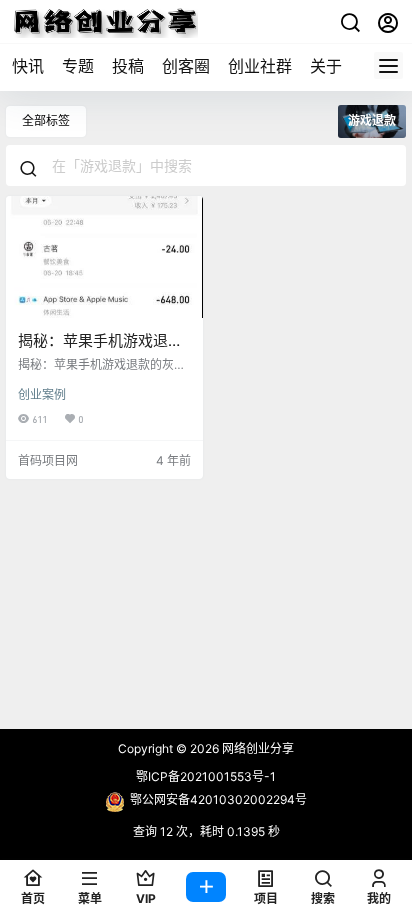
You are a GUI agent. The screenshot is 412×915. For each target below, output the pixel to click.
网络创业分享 (256, 748)
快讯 (28, 66)
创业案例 (42, 394)
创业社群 (260, 66)
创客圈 (186, 66)
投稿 (128, 66)
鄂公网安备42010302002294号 (218, 799)
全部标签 (46, 120)
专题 (78, 66)
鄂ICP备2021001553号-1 (206, 776)
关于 (326, 66)
